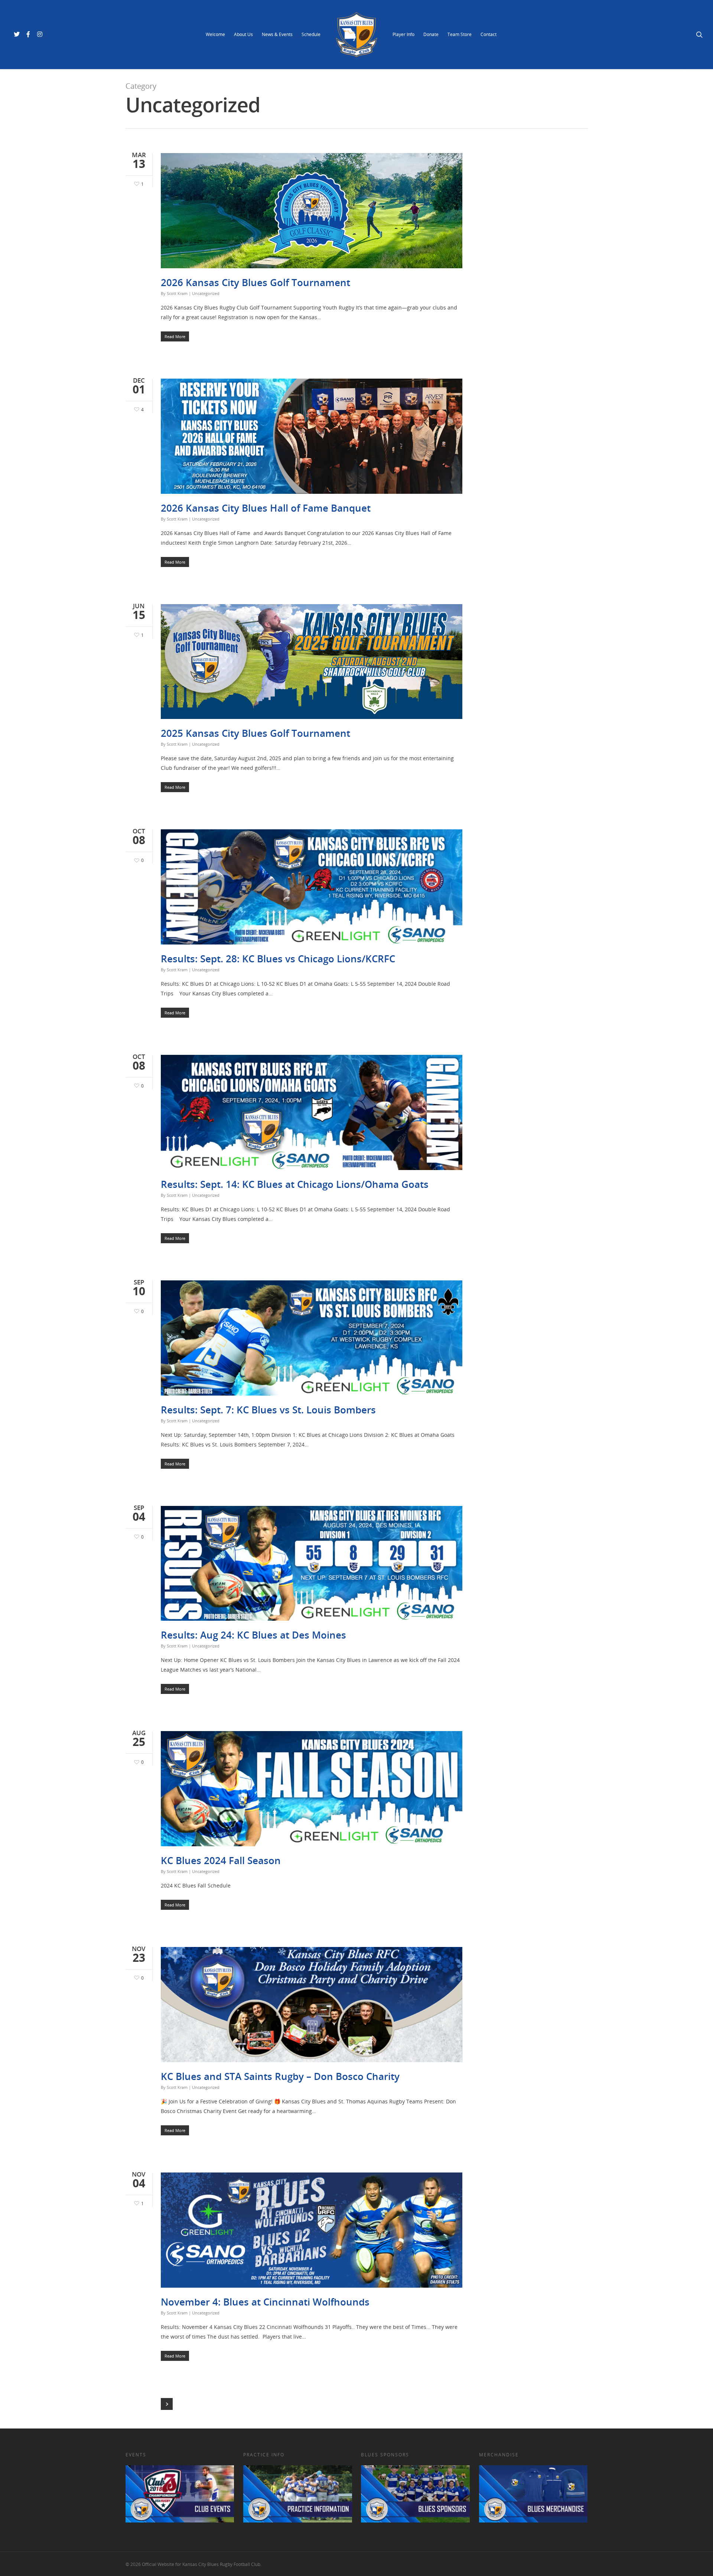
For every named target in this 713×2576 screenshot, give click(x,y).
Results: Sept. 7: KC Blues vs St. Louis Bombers (268, 1410)
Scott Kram (177, 293)
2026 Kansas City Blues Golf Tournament (255, 282)
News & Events (277, 34)
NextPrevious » (167, 2404)
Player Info (403, 34)
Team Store (460, 34)
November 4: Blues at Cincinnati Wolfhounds (265, 2302)
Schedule (311, 34)
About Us (243, 34)
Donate (431, 34)
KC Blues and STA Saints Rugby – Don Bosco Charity (280, 2076)
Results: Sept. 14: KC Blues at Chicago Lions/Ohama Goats (295, 1184)
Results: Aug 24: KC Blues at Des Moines (253, 1635)
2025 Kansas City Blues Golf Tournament (255, 733)
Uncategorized (206, 293)
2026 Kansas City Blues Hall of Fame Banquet (266, 508)
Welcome (215, 34)
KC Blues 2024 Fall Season (221, 1860)
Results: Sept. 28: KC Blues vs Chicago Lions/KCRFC (278, 959)
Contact (489, 34)
